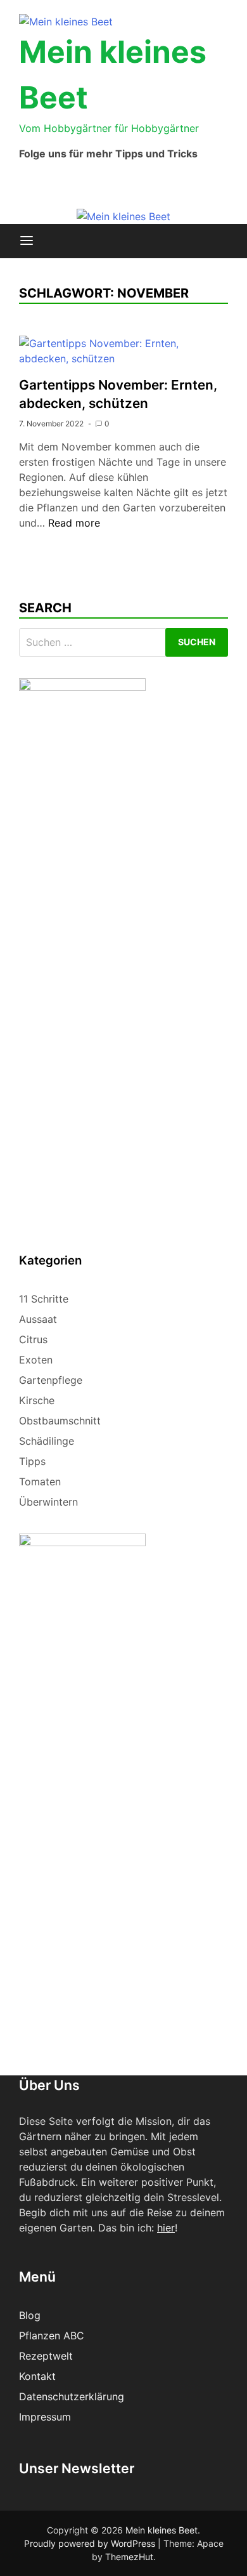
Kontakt (37, 2376)
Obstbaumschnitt (60, 1421)
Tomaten (40, 1482)
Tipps (32, 1461)
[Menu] (27, 241)
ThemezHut (129, 2557)
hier (166, 2228)
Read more (74, 523)
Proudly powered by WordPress (91, 2543)
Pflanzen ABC (52, 2336)
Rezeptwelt (46, 2356)
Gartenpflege (51, 1380)
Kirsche (37, 1400)
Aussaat (38, 1319)
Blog (30, 2315)
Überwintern (48, 1502)
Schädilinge (47, 1441)
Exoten (36, 1360)
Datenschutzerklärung (72, 2396)
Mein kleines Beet (161, 2530)
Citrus (33, 1339)
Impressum (45, 2417)
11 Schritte (44, 1299)
